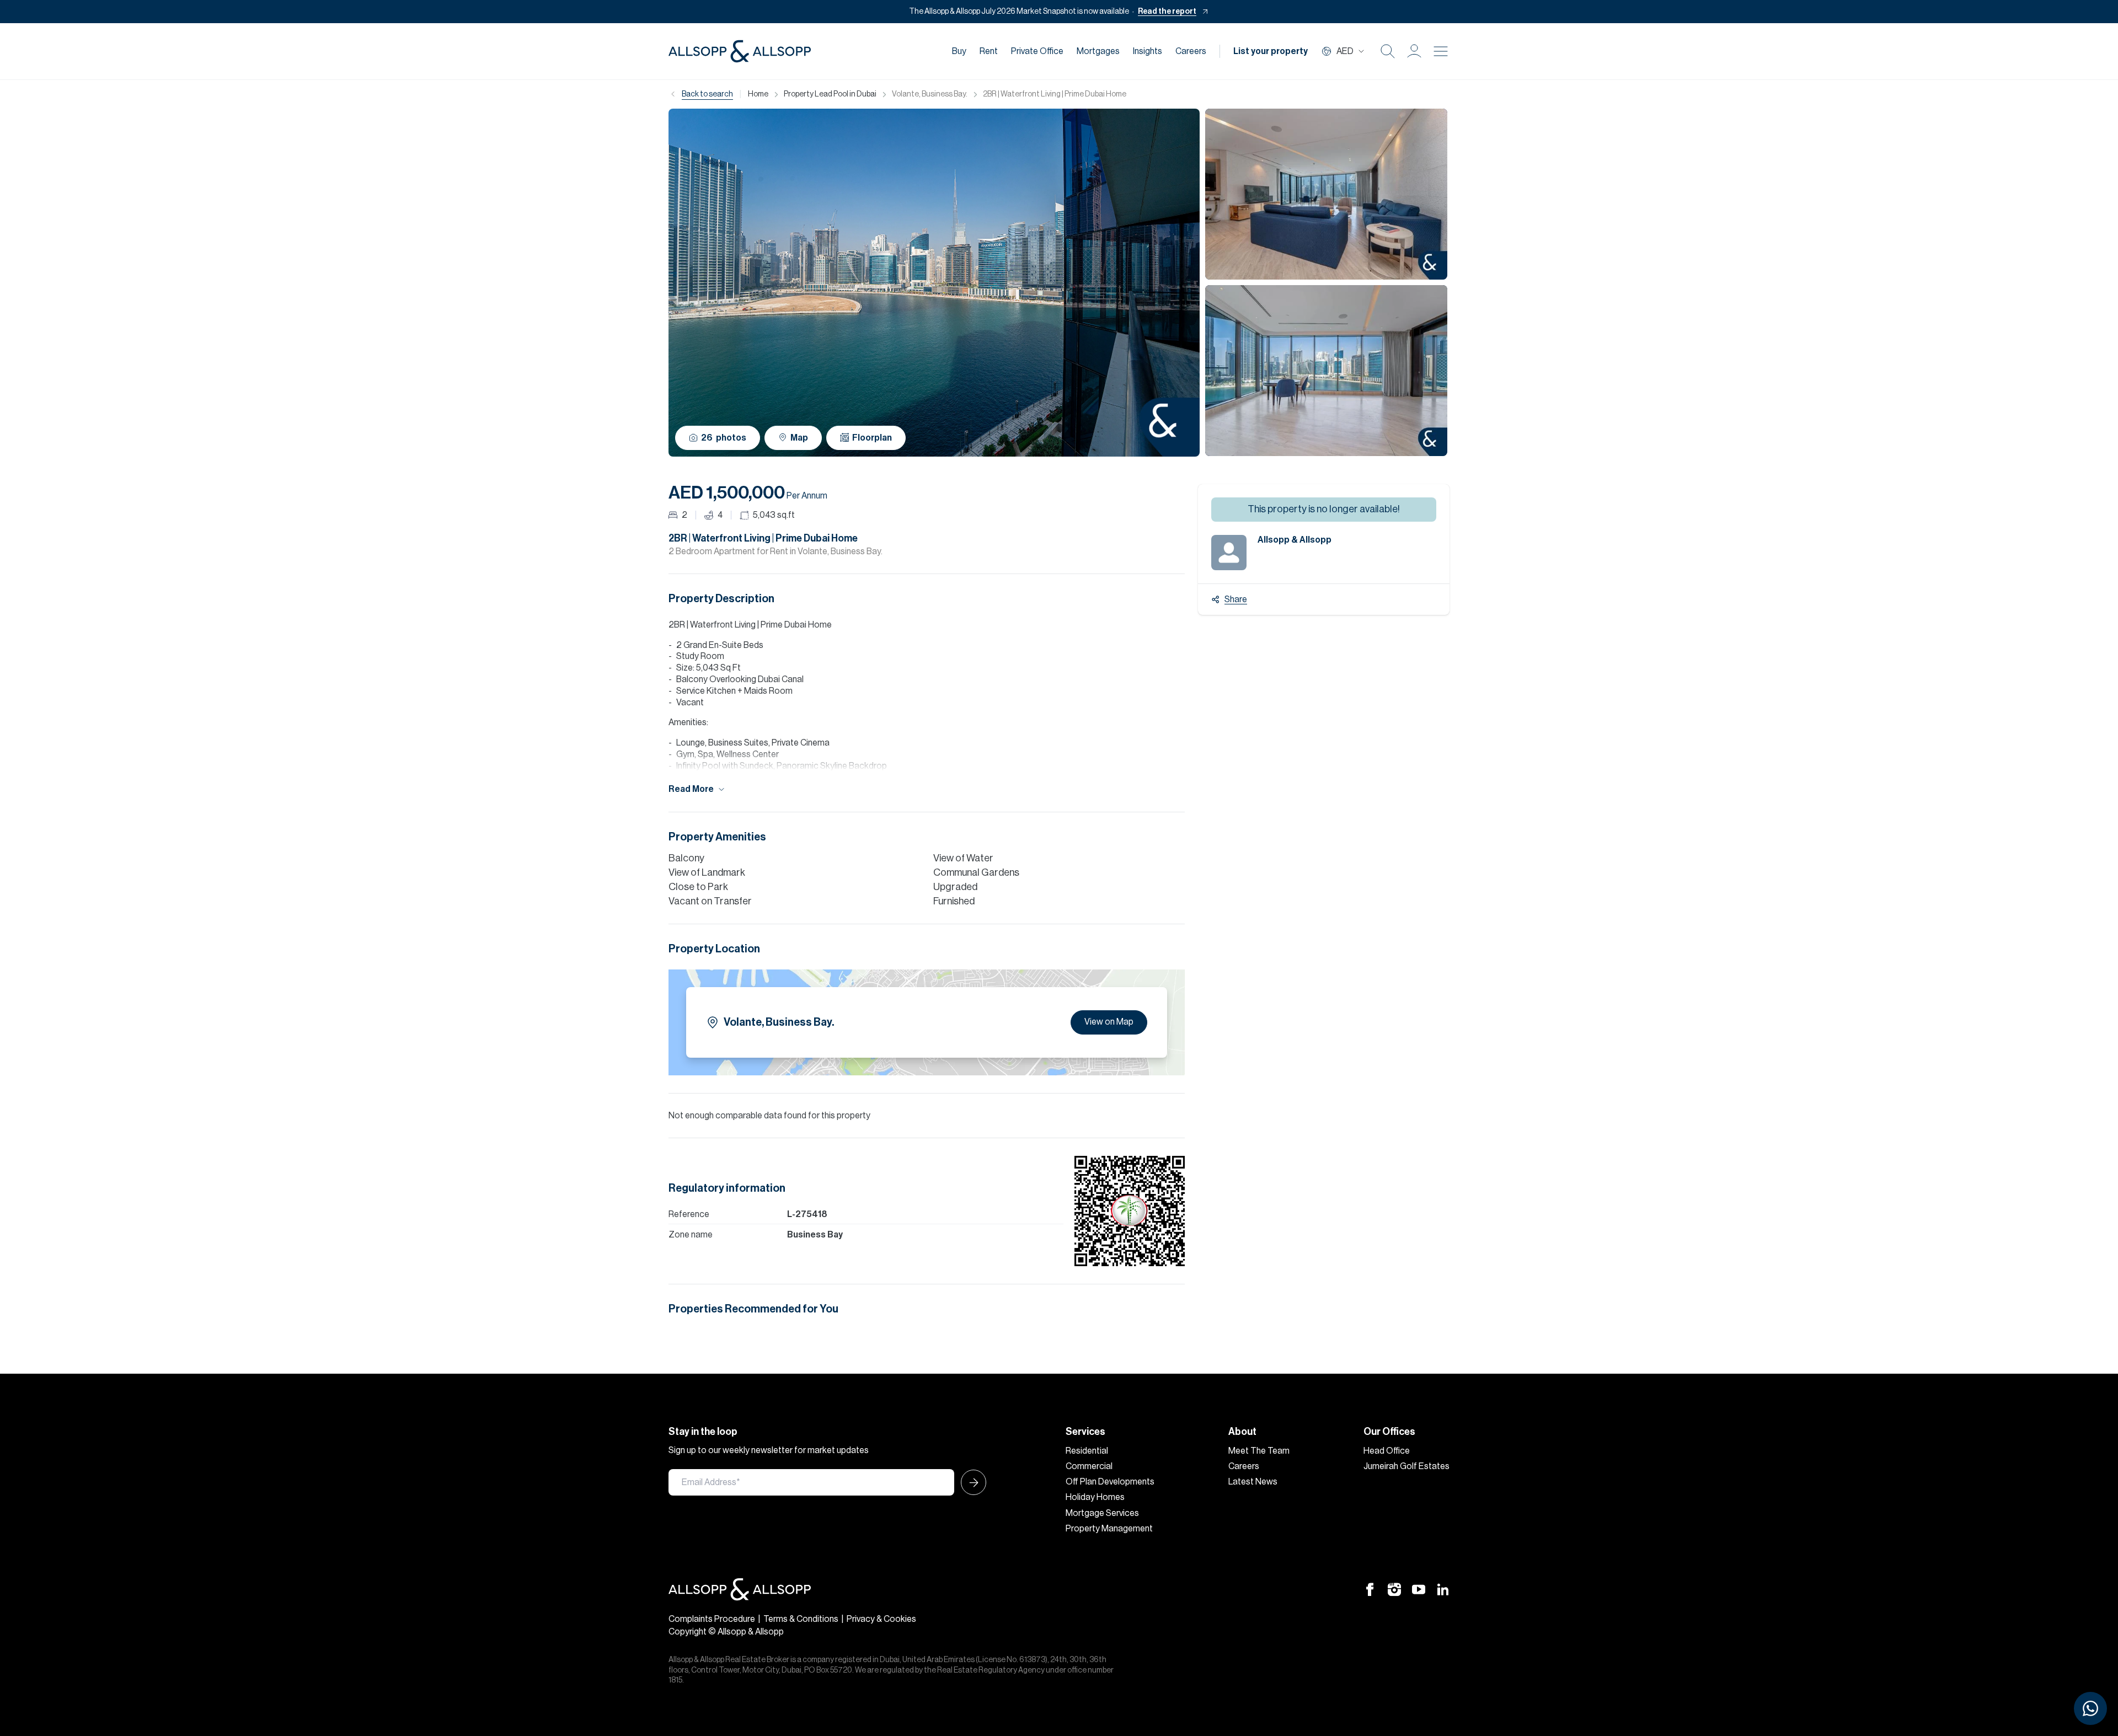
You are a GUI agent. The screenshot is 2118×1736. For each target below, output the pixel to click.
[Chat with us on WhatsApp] (2090, 1708)
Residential (1087, 1451)
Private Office (1037, 51)
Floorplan (872, 438)
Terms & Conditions (801, 1619)
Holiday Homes (1095, 1497)
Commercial (1089, 1466)
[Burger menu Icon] (1441, 51)
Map (799, 438)
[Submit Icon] (970, 1482)
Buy (959, 51)
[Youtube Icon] (1419, 1589)
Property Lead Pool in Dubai (830, 94)
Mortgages (1098, 51)
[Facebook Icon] (1370, 1589)
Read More (691, 789)
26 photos (724, 438)
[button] (1414, 51)
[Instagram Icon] (1394, 1589)
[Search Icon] (1388, 51)
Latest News (1253, 1482)
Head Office (1387, 1451)
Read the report (1167, 12)
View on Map (1109, 1022)
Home (758, 94)
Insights (1148, 51)
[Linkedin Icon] (1443, 1589)
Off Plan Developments (1110, 1482)
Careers (1191, 51)
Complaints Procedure (712, 1619)
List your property (1271, 51)
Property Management (1109, 1529)
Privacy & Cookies (881, 1619)
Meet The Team (1259, 1451)
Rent (989, 51)
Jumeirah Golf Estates (1406, 1466)
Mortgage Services (1102, 1513)
